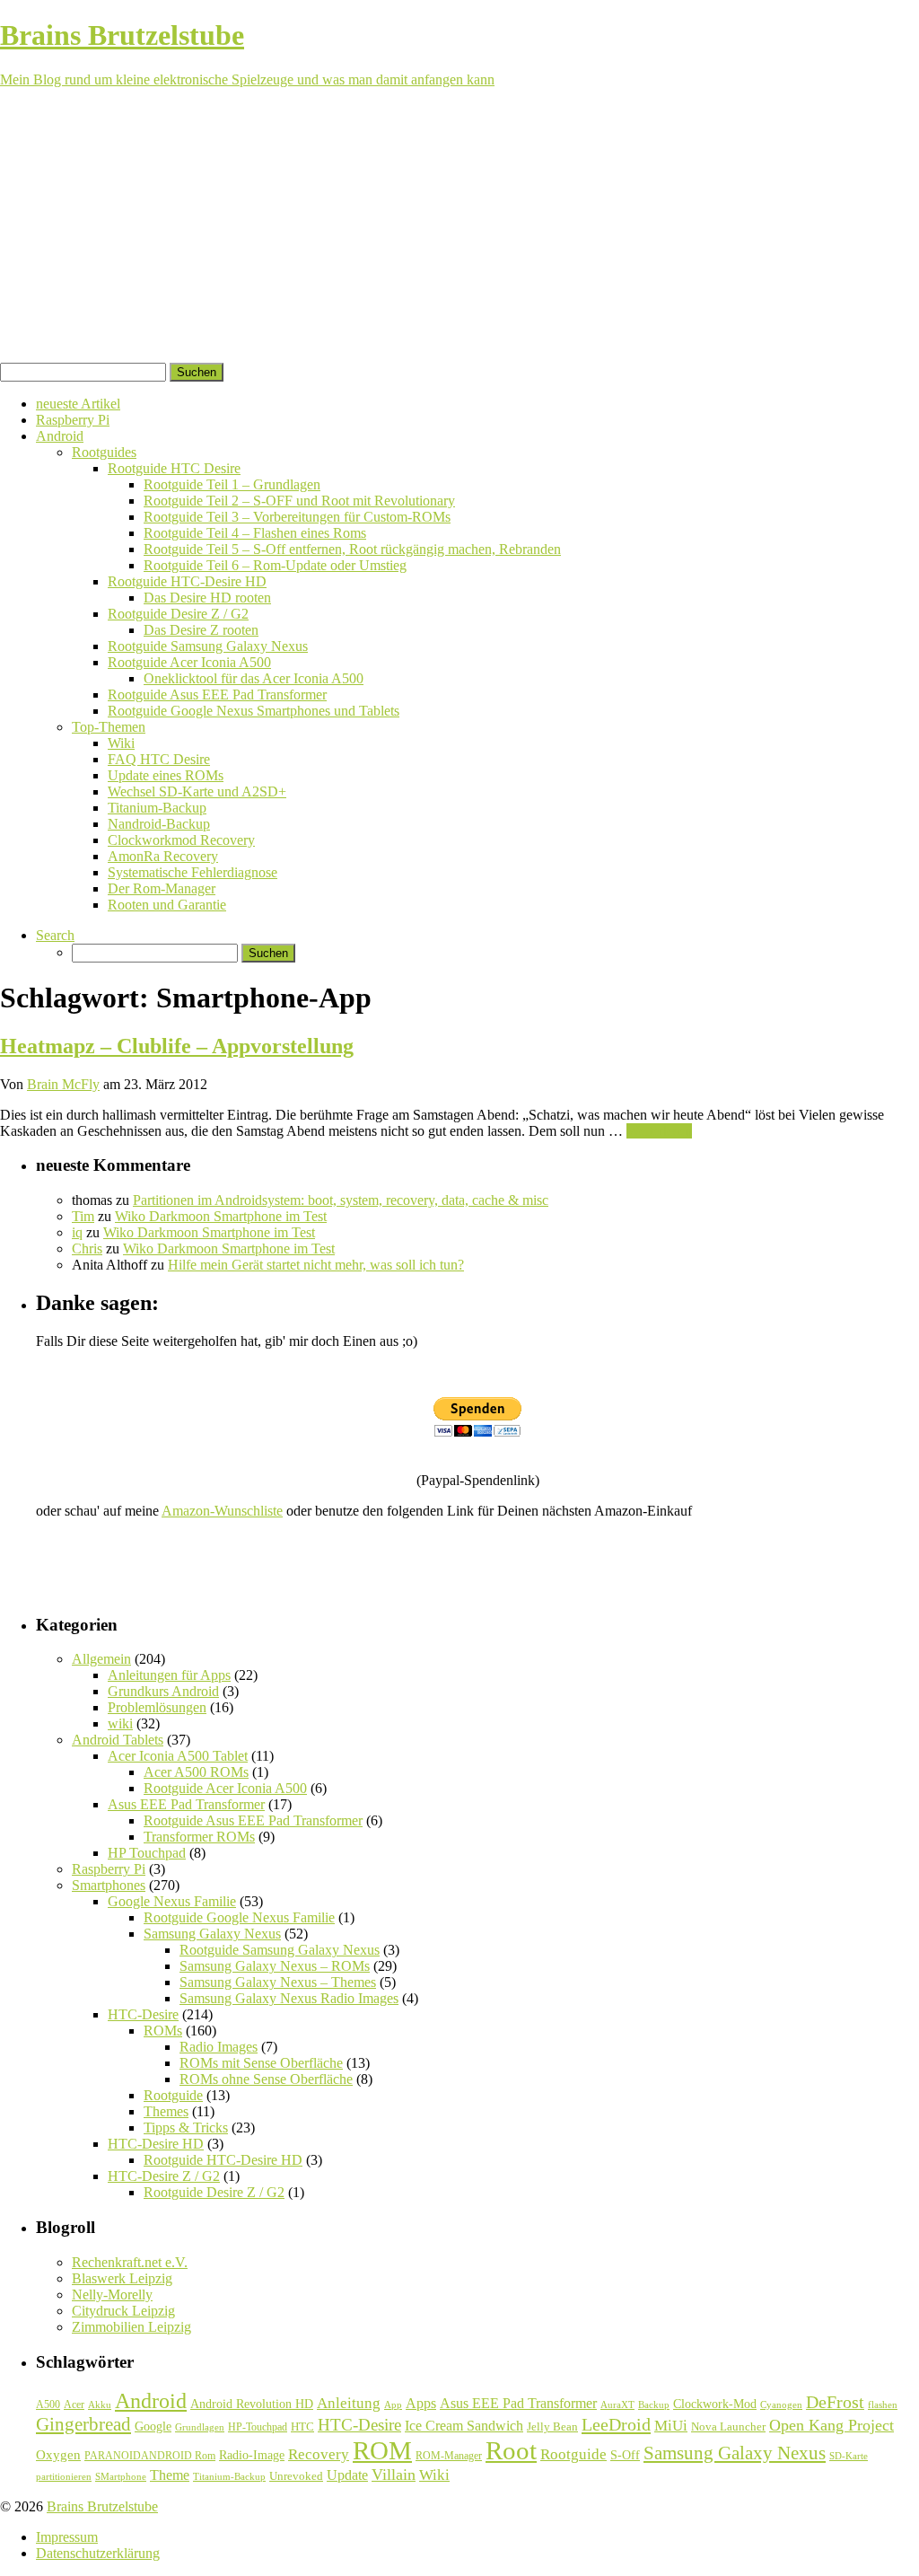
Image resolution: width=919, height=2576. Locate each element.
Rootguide (173, 2095)
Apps (421, 2403)
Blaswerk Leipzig (122, 2278)
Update (347, 2475)
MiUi (671, 2426)
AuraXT (617, 2405)
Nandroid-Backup (159, 824)
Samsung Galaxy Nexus (212, 1934)
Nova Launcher (728, 2427)
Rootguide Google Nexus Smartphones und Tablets (254, 711)
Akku (100, 2405)
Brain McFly (63, 1084)
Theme (170, 2475)
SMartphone (121, 2477)
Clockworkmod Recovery (181, 840)
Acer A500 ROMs (196, 1772)
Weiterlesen (659, 1131)
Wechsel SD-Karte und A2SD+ (197, 791)
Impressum (67, 2537)
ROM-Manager (449, 2456)
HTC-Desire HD (156, 2144)
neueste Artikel (78, 404)
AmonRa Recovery (163, 856)
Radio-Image (252, 2455)
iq (77, 1232)
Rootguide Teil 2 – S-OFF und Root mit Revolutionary (299, 501)
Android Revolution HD (252, 2404)
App (393, 2405)
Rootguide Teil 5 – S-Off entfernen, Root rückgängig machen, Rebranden (352, 549)
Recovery (319, 2454)
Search (55, 935)
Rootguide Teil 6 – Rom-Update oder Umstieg (275, 565)
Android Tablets (118, 1740)
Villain (394, 2475)
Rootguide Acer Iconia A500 (189, 662)
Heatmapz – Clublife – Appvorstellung (177, 1046)
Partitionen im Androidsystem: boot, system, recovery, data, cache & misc (341, 1200)
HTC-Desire (143, 2014)
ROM (382, 2450)
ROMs (163, 2031)
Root (511, 2450)
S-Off (625, 2455)
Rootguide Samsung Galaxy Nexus (208, 646)
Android (60, 436)
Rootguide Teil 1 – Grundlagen (232, 484)
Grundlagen (200, 2427)
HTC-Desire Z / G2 (164, 2176)
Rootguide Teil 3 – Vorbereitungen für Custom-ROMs (297, 517)
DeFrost (835, 2402)
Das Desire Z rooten (201, 630)
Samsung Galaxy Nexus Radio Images (289, 1998)
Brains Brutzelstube (102, 2506)
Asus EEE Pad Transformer (186, 1804)
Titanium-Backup (157, 808)
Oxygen (58, 2455)
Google (153, 2426)
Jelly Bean (552, 2427)
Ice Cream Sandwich (464, 2426)
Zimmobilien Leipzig (131, 2327)
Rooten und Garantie (167, 905)
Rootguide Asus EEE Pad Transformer (217, 695)
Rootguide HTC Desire (174, 468)
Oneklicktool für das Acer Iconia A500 (254, 678)
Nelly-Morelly (112, 2295)
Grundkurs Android (163, 1691)
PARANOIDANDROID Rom (150, 2456)
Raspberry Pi (73, 420)
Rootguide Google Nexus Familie (239, 1917)
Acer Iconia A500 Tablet (178, 1756)
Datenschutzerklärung (98, 2553)
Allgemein (101, 1659)
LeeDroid (616, 2424)
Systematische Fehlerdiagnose (193, 872)
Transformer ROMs (199, 1837)
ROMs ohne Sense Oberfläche (266, 2079)
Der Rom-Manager (162, 888)
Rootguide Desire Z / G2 (178, 614)
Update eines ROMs (166, 775)
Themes (166, 2111)
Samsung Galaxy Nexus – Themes (278, 1982)
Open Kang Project (831, 2425)
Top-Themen (109, 727)
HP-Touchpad (258, 2427)
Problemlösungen (157, 1707)
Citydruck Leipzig (123, 2311)
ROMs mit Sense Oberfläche (261, 2063)
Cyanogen (781, 2405)
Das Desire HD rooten (207, 598)
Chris (87, 1248)
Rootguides (104, 452)
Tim (83, 1216)
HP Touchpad (147, 1853)
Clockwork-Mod (715, 2404)
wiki (120, 1723)
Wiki (121, 743)
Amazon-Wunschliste (222, 1511)
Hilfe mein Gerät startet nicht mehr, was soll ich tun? (316, 1265)
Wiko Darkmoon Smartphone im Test (221, 1216)
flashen (883, 2405)
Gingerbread (83, 2424)
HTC (302, 2427)
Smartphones (109, 1885)
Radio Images (219, 2047)
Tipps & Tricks (186, 2128)
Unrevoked (296, 2476)
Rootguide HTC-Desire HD (187, 581)
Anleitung (349, 2403)
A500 (48, 2405)
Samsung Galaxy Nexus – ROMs (275, 1966)
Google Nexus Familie (172, 1901)
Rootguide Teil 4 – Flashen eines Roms (255, 533)
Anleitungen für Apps (169, 1675)
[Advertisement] (459, 228)
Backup (654, 2405)
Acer (74, 2405)
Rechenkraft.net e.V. (130, 2262)
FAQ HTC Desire (159, 759)
